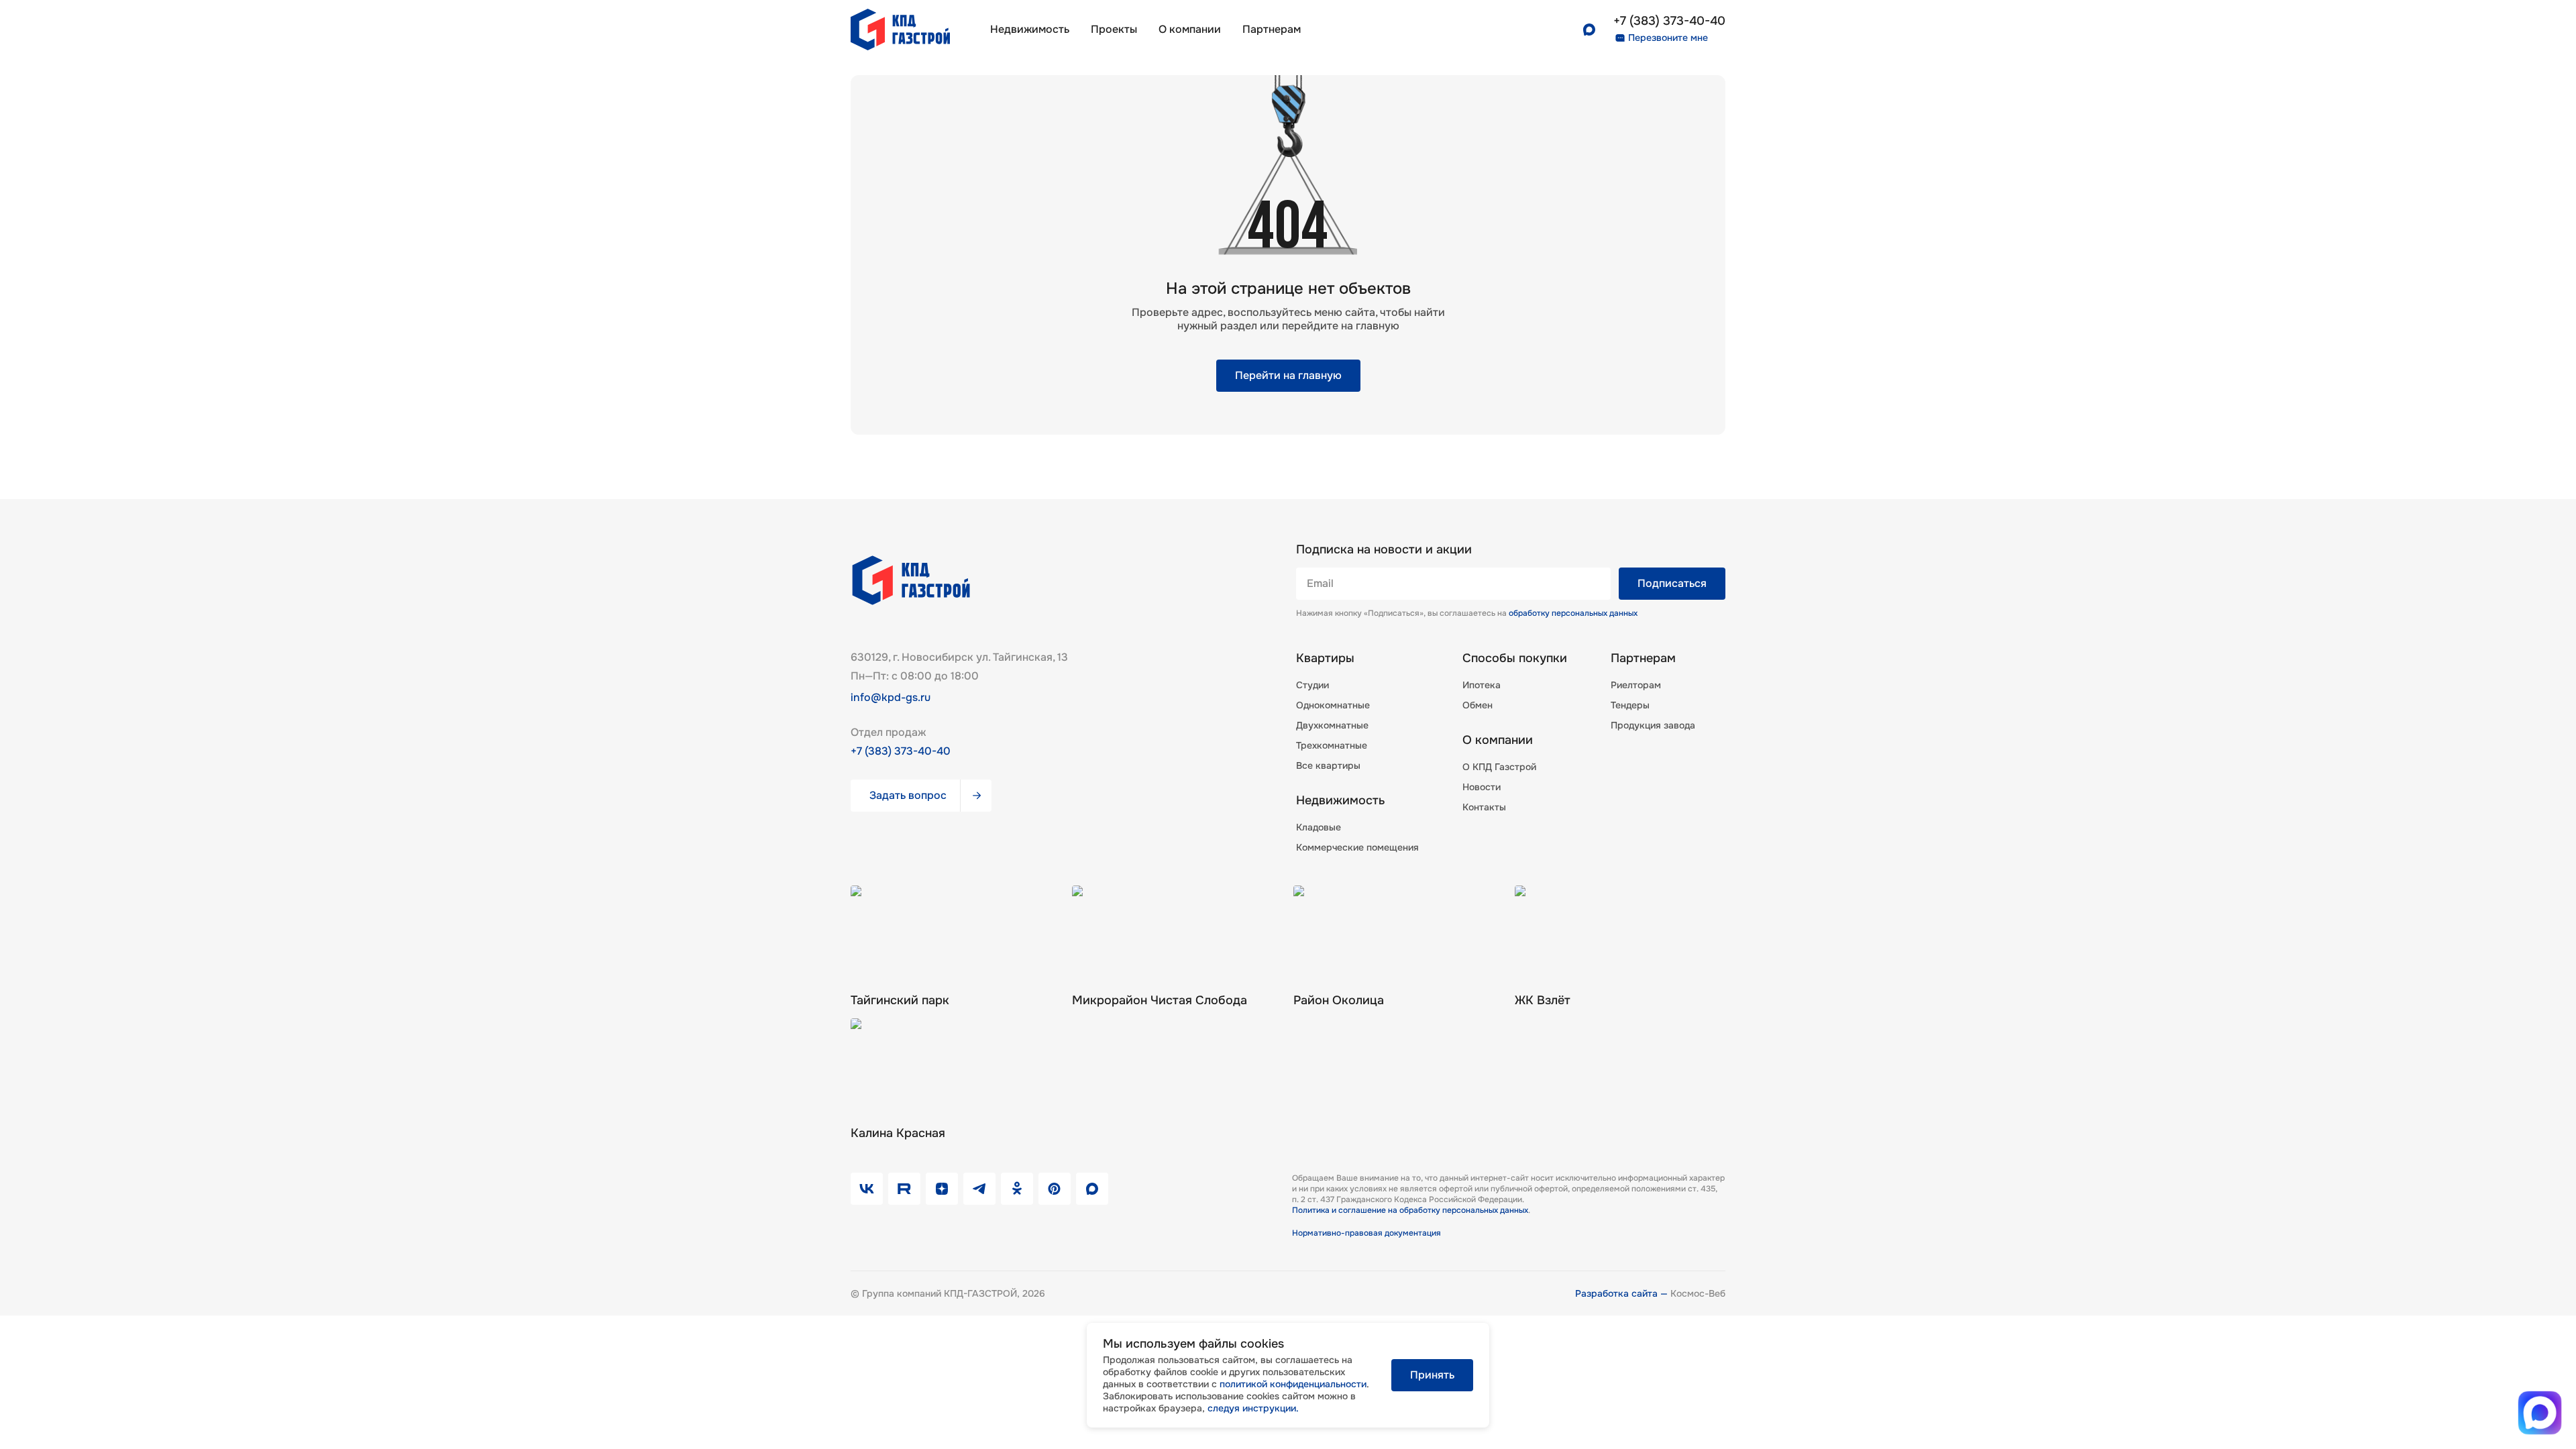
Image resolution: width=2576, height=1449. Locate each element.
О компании (1190, 29)
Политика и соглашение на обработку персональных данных (1410, 1210)
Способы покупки (1515, 658)
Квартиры (1325, 658)
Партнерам (1643, 658)
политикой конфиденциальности (1293, 1384)
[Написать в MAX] (2539, 1412)
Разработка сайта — (1623, 1293)
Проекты (1114, 29)
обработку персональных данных (1573, 613)
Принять (1432, 1375)
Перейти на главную (1288, 375)
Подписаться (1672, 583)
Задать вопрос (908, 795)
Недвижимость (1030, 29)
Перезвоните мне (1668, 38)
